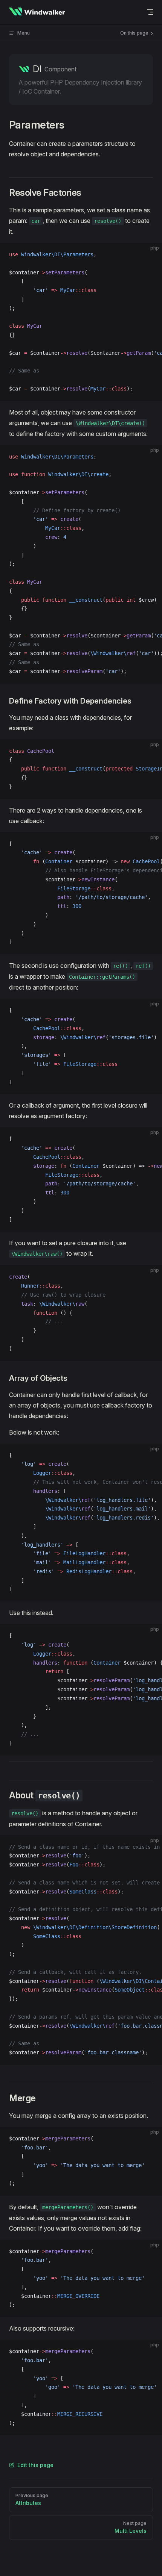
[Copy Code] (150, 255)
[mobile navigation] (150, 12)
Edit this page (35, 2465)
